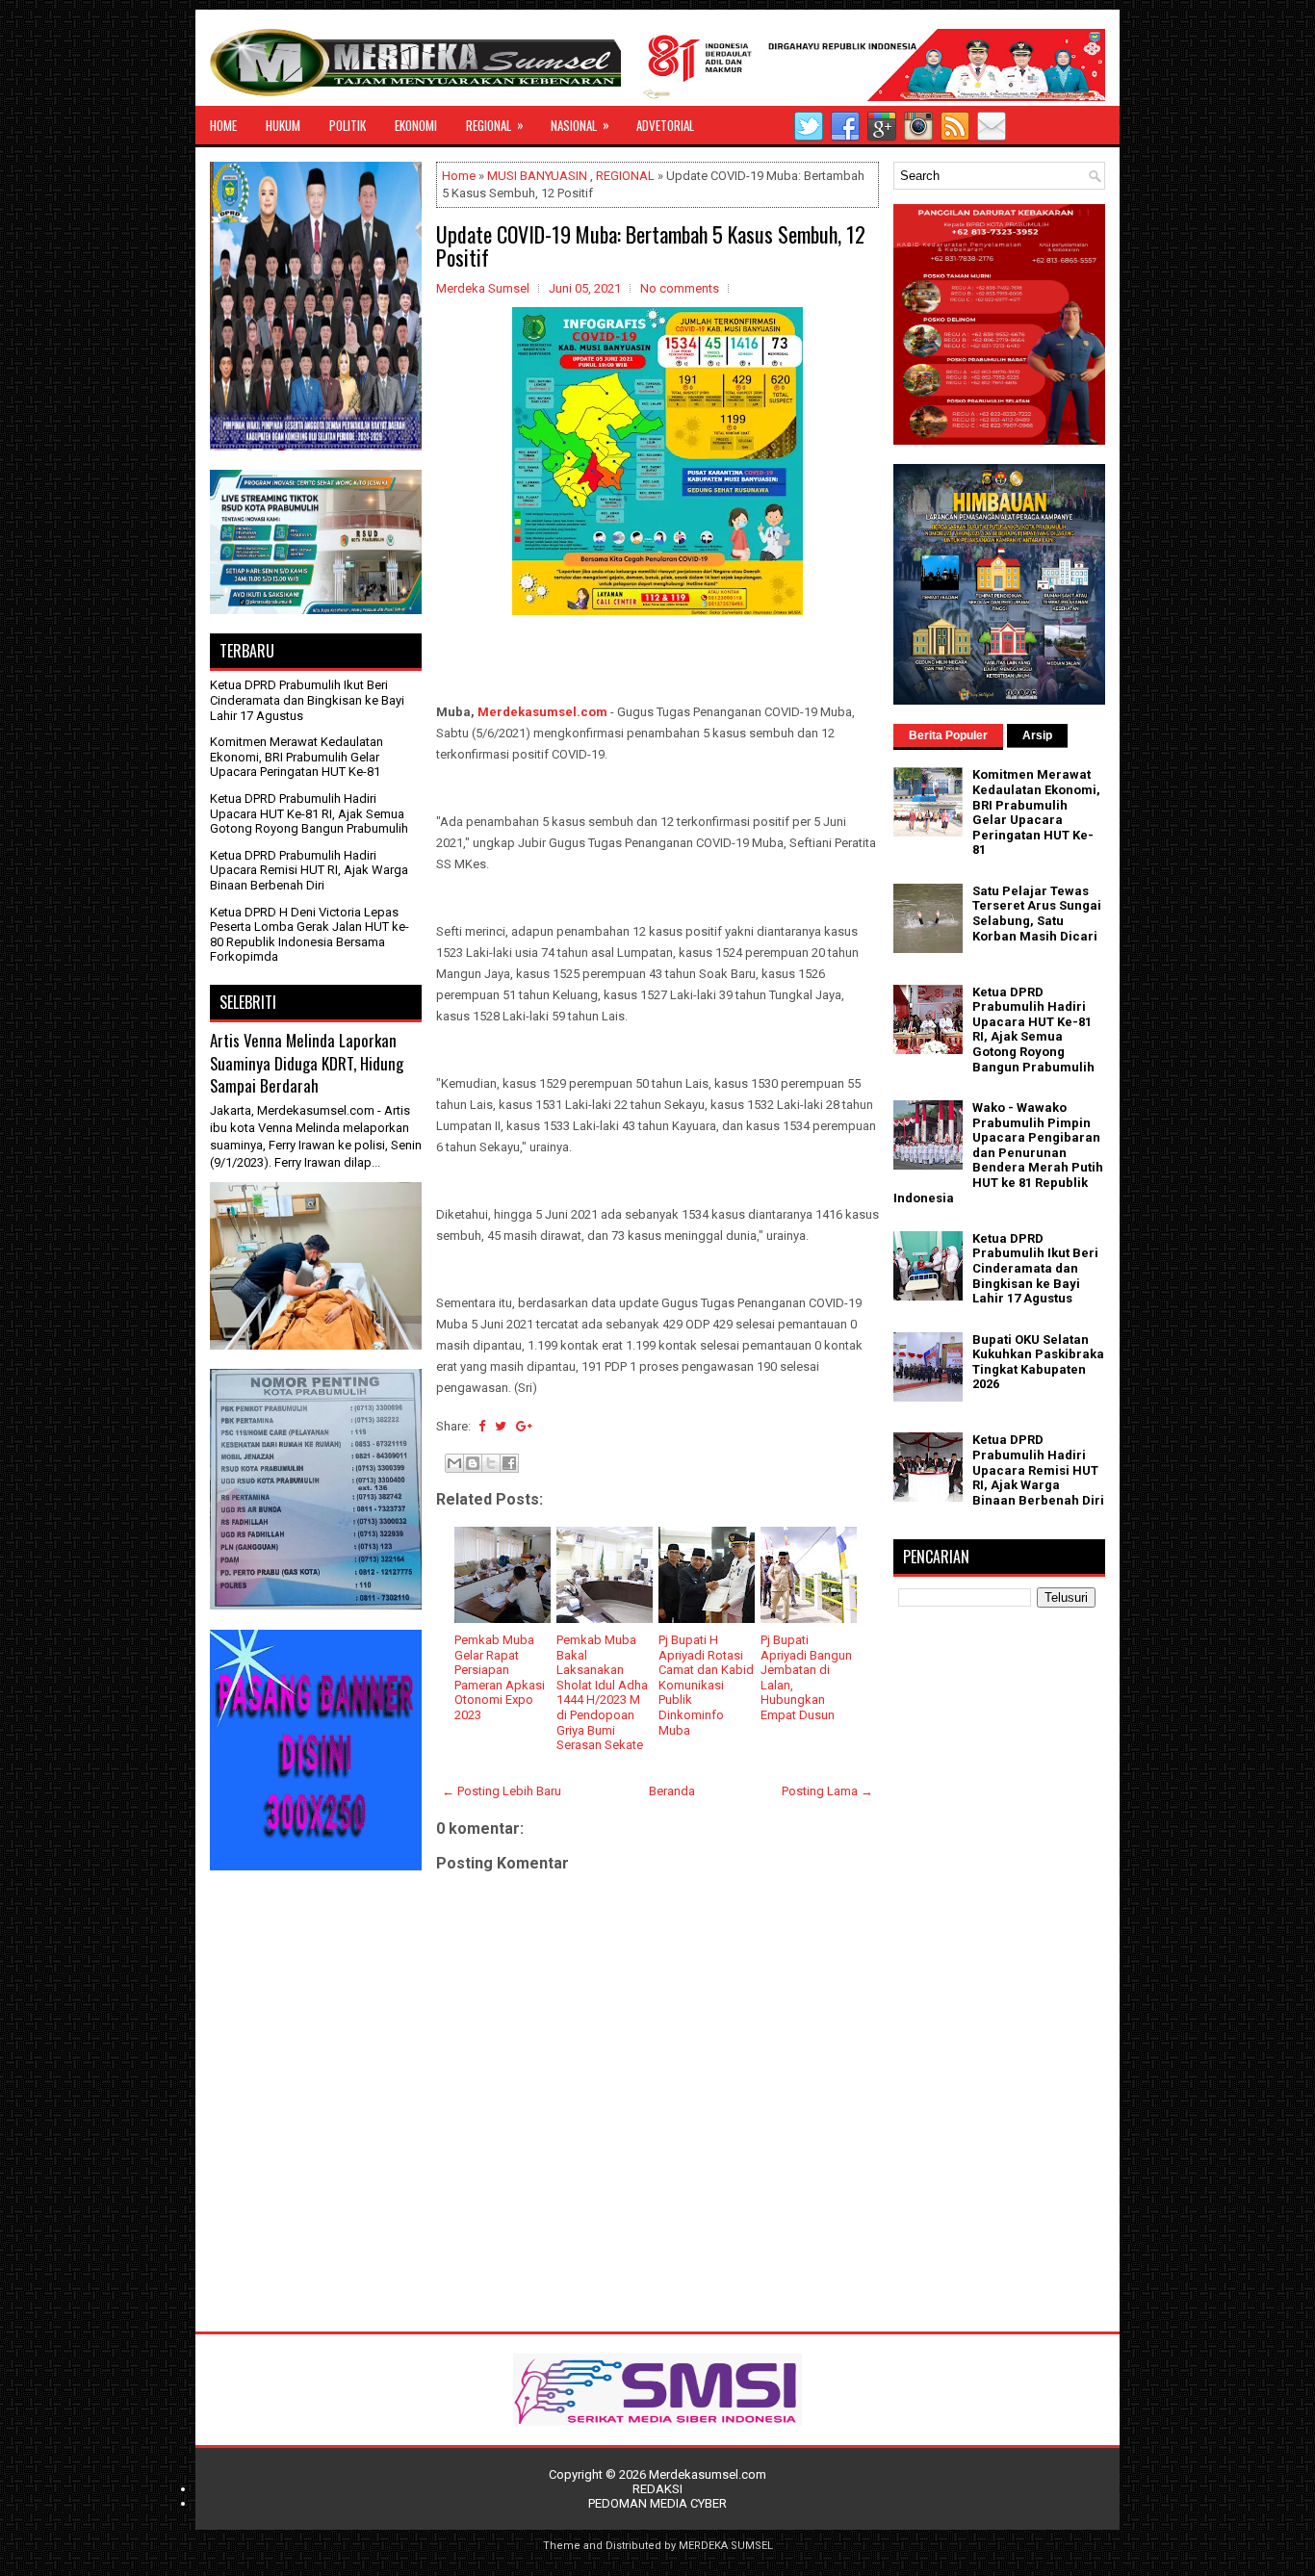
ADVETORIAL (665, 125)
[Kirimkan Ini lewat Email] (454, 1463)
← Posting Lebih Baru (502, 1791)
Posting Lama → (827, 1791)
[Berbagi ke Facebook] (509, 1463)
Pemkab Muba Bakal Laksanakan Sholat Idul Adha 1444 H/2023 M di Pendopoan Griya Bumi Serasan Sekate (602, 1692)
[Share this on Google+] (524, 1426)
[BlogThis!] (473, 1463)
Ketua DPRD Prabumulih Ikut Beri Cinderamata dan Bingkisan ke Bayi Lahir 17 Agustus (307, 700)
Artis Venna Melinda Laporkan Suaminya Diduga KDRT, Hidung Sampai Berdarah (307, 1063)
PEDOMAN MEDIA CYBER (657, 2503)
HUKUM (283, 125)
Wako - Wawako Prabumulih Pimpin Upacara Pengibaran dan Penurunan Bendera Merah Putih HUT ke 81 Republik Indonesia (998, 1153)
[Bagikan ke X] (491, 1463)
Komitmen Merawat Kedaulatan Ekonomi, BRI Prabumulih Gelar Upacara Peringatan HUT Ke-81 (297, 757)
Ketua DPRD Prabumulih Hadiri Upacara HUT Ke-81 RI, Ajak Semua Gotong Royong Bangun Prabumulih (309, 813)
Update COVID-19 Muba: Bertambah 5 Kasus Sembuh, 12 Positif (651, 245)
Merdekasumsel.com (542, 712)
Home (459, 176)
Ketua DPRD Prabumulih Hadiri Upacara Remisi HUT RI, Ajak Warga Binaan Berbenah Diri (309, 870)
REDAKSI (657, 2489)
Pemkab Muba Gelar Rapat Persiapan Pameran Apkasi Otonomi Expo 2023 (500, 1677)
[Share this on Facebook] (482, 1426)
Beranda (672, 1791)
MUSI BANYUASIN (537, 176)
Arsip (1037, 735)
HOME (223, 125)
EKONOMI (416, 125)
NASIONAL (580, 125)
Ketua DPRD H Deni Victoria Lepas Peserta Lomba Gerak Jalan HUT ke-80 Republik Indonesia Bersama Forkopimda (309, 935)
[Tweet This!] (501, 1426)
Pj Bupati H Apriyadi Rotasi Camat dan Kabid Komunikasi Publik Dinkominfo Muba (706, 1685)
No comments (680, 288)
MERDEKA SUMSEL (726, 2546)
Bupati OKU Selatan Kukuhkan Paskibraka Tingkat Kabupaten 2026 (1038, 1362)
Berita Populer (948, 735)
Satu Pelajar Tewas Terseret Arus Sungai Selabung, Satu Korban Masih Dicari (1037, 914)
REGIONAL (495, 125)
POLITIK (348, 125)
